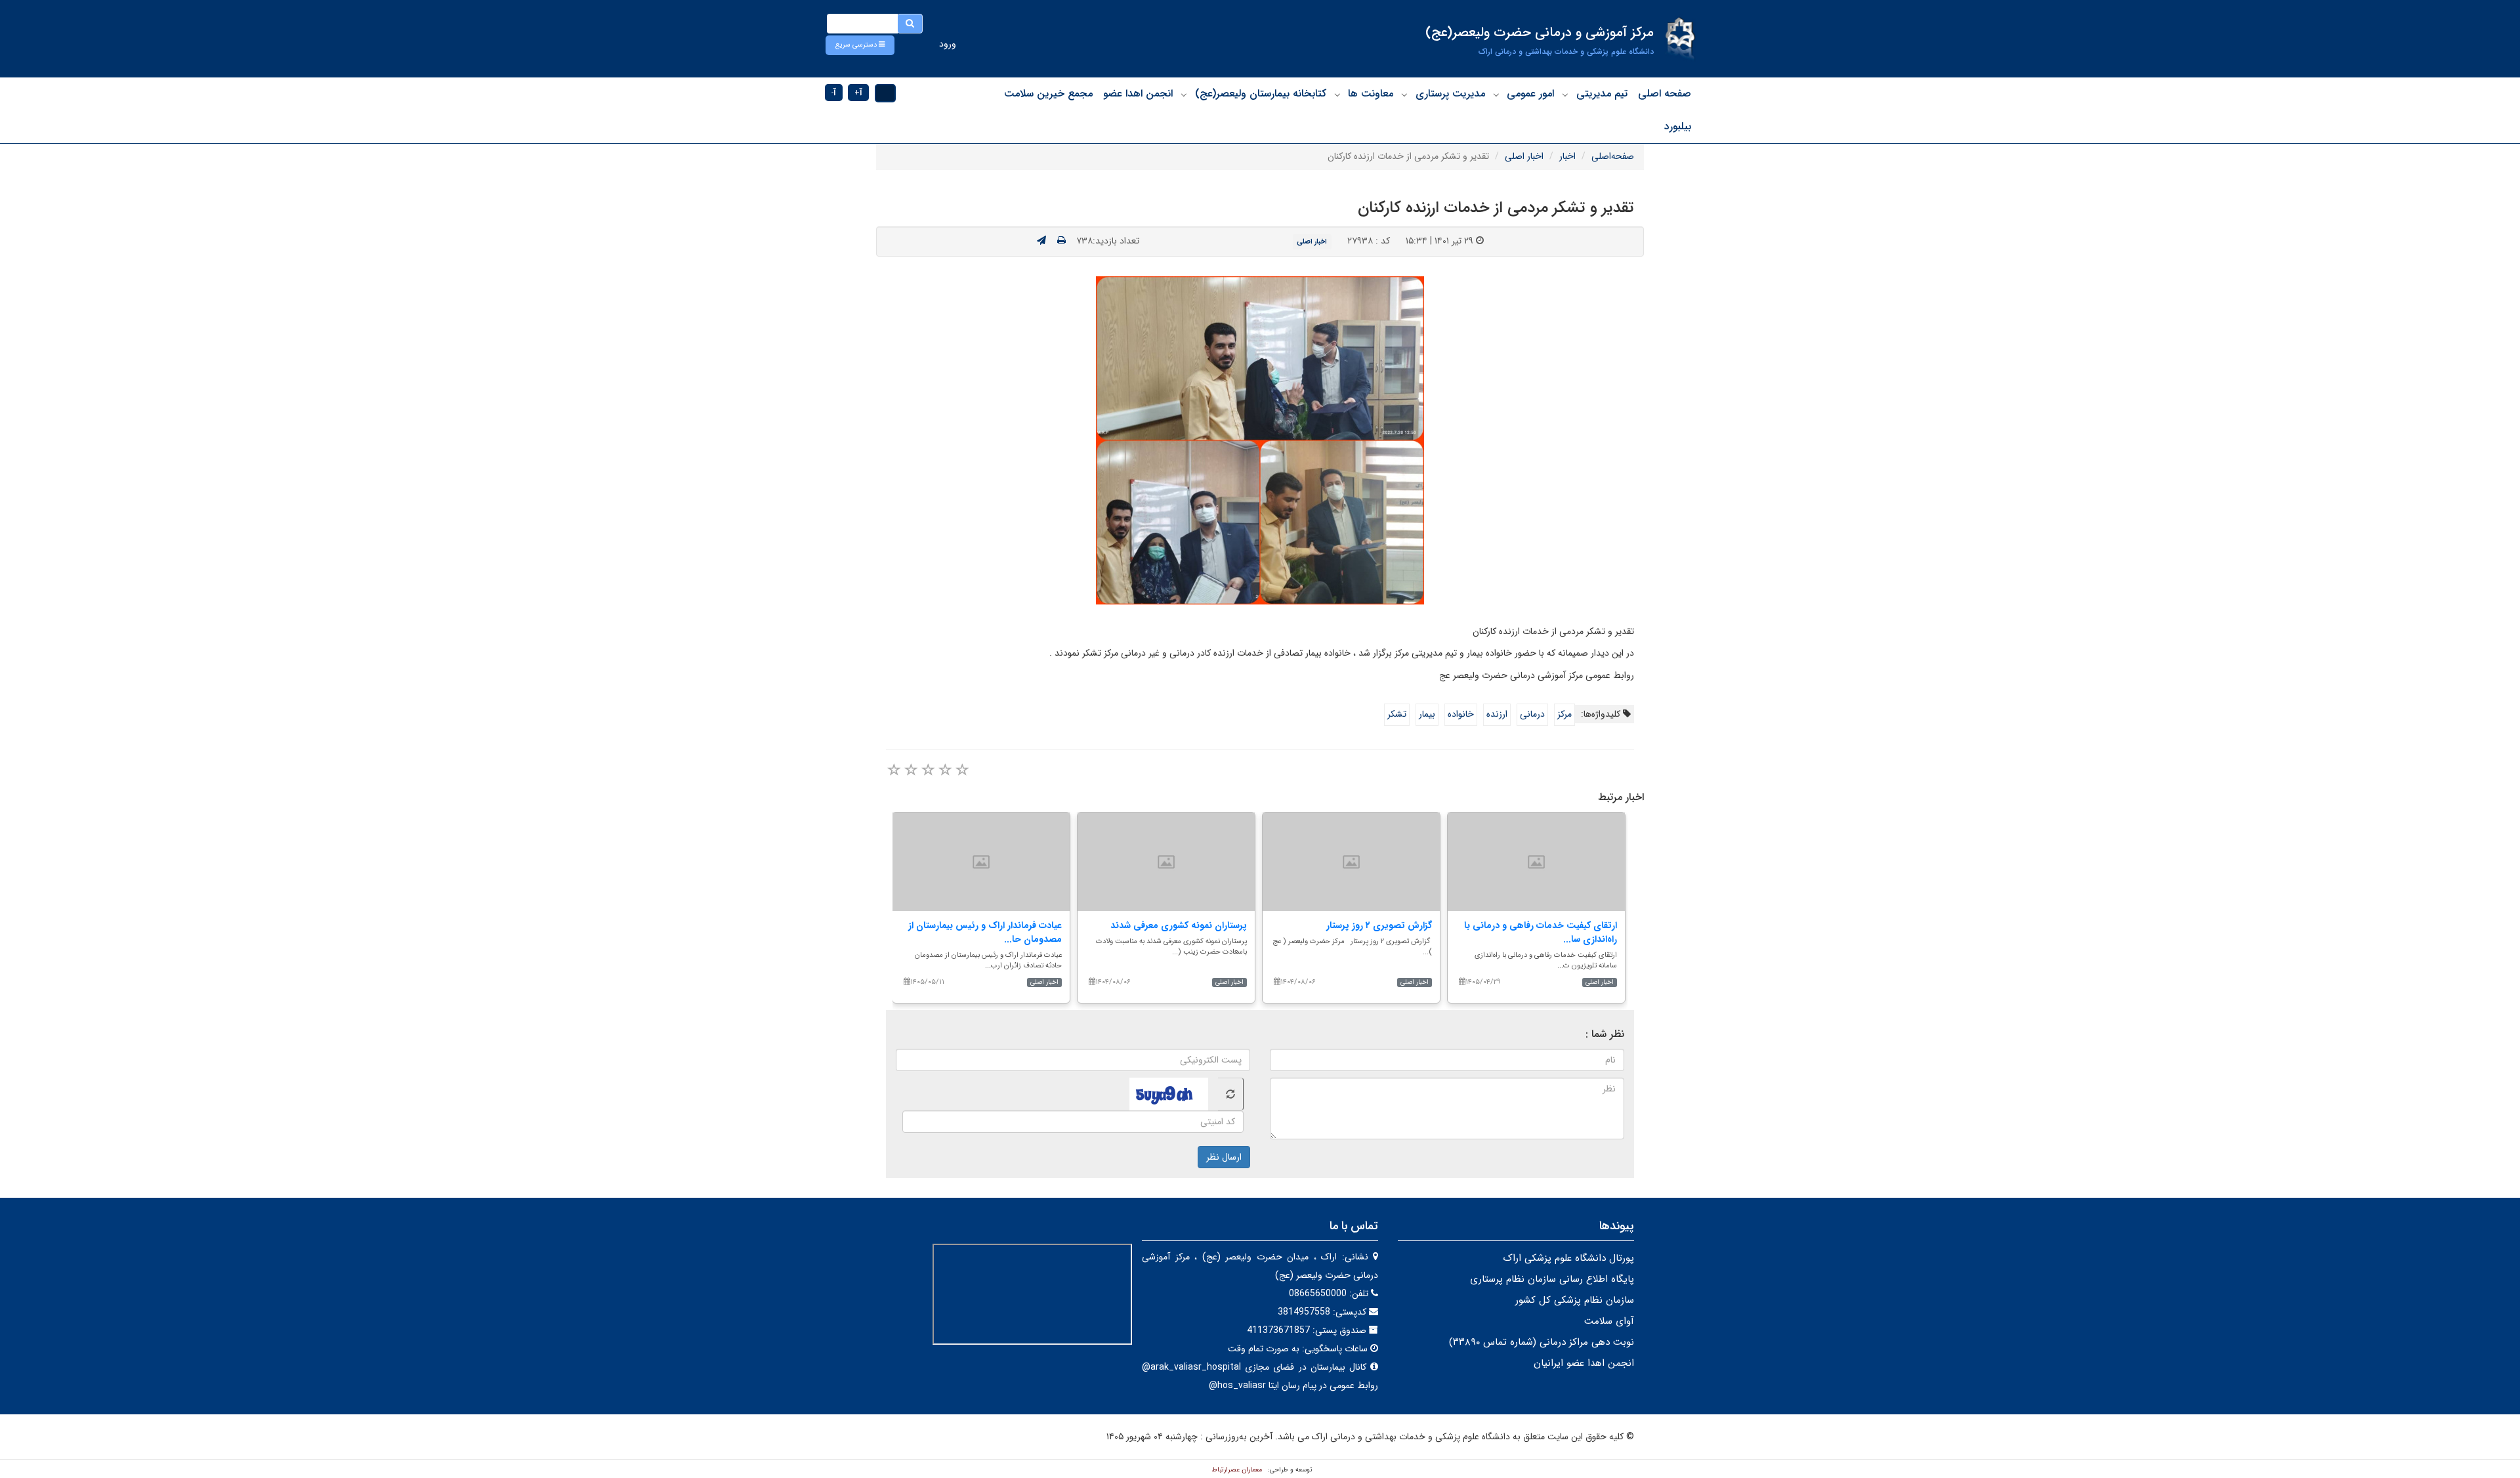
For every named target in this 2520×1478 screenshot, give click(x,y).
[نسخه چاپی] (1061, 241)
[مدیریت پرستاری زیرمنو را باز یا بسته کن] (1404, 95)
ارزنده (1497, 714)
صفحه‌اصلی (1613, 156)
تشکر (1397, 714)
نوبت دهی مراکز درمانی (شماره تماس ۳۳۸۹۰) (1542, 1342)
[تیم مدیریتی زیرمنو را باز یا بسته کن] (1565, 95)
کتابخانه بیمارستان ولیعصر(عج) (1261, 94)
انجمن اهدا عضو (1138, 94)
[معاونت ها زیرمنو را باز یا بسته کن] (1337, 95)
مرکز (1564, 714)
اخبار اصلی (1524, 156)
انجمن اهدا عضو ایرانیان (1584, 1363)
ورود (948, 44)
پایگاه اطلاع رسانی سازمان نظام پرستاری (1552, 1279)
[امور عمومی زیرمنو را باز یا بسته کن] (1496, 95)
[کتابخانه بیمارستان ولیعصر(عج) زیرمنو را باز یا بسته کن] (1184, 95)
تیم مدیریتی (1602, 94)
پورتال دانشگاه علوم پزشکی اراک (1568, 1258)
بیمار (1427, 714)
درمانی (1532, 714)
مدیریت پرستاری (1450, 94)
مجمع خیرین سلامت (1048, 94)
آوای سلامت (1609, 1321)
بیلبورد (1678, 126)
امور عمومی (1530, 94)
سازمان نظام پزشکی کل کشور (1575, 1300)
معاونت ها (1371, 94)
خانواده (1461, 714)
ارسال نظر (1224, 1157)
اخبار (1567, 156)
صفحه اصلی (1665, 94)
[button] (860, 45)
